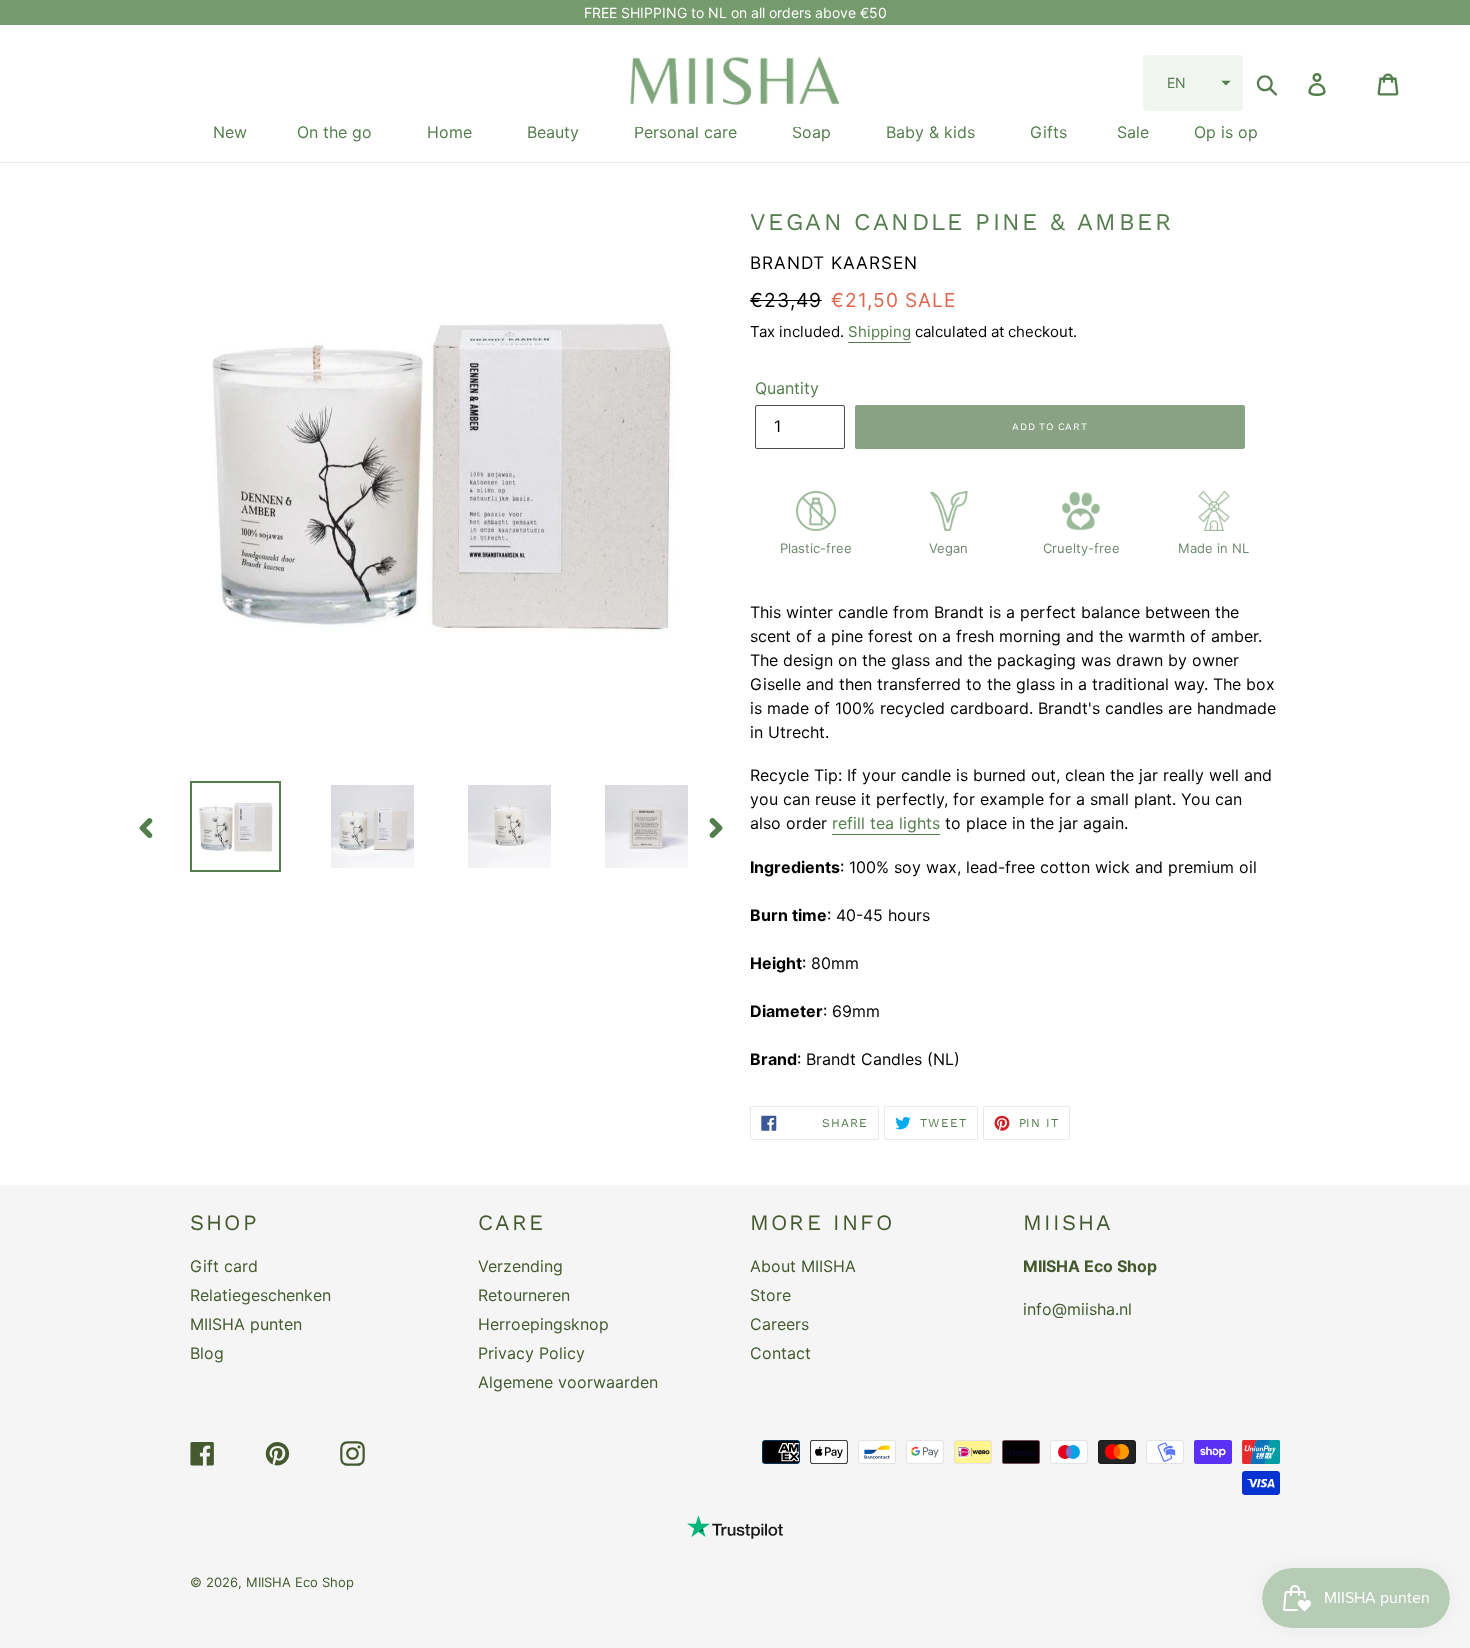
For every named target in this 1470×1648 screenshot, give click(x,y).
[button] (1193, 83)
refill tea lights (886, 823)
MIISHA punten (246, 1324)
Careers (779, 1324)
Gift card (224, 1266)
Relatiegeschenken (260, 1295)
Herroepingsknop (543, 1324)
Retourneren (524, 1295)
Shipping (879, 331)
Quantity (787, 388)
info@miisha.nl (1077, 1309)
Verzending (520, 1266)
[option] (220, 826)
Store (770, 1295)
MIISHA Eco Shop (300, 1582)
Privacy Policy (531, 1353)
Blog (207, 1353)
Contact (780, 1353)
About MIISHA (803, 1266)
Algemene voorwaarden (568, 1382)
